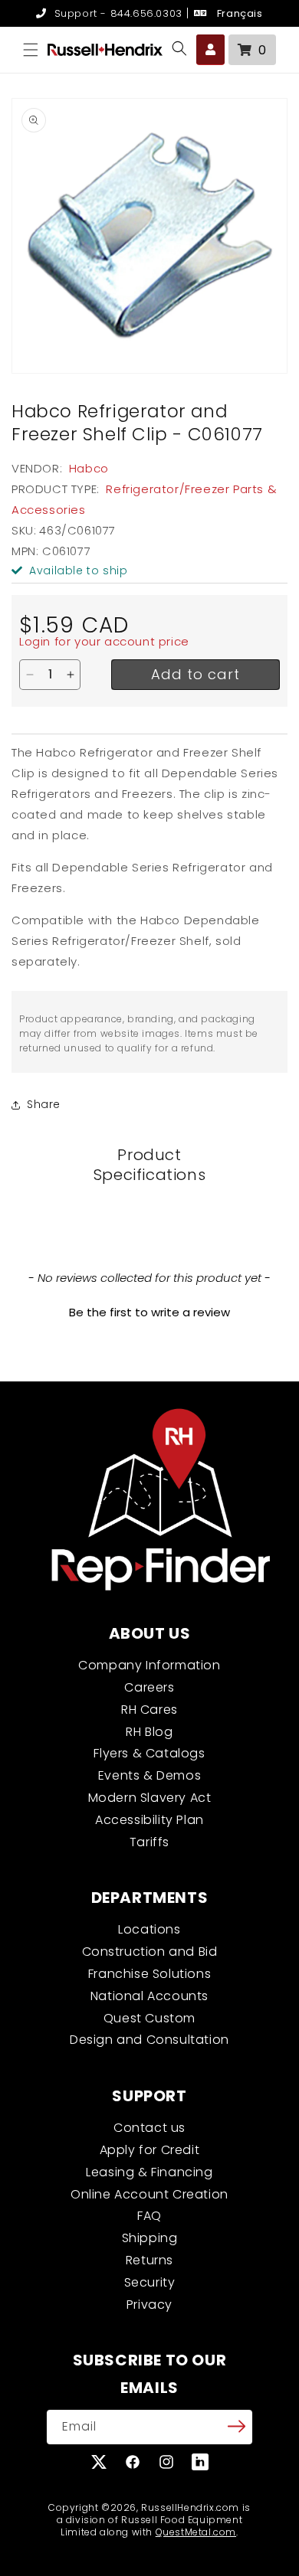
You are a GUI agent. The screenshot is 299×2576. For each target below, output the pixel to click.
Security (150, 2282)
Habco (89, 468)
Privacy (149, 2305)
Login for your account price (104, 641)
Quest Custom (149, 2018)
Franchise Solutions (149, 1974)
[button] (31, 50)
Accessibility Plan (149, 1820)
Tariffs (149, 1842)
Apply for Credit (150, 2150)
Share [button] (44, 1104)
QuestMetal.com (196, 2532)
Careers (149, 1687)
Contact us (149, 2128)
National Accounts (149, 1996)
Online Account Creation (149, 2194)
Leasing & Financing (149, 2172)
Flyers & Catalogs (149, 1753)
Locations (149, 1929)
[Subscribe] (236, 2426)
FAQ (149, 2216)
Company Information (149, 1665)
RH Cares (149, 1710)
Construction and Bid (150, 1952)
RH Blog (149, 1732)
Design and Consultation (149, 2040)
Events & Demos (149, 1775)
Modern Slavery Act (150, 1798)
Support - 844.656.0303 (116, 13)
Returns (149, 2260)
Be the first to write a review (149, 1312)
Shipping (150, 2238)
